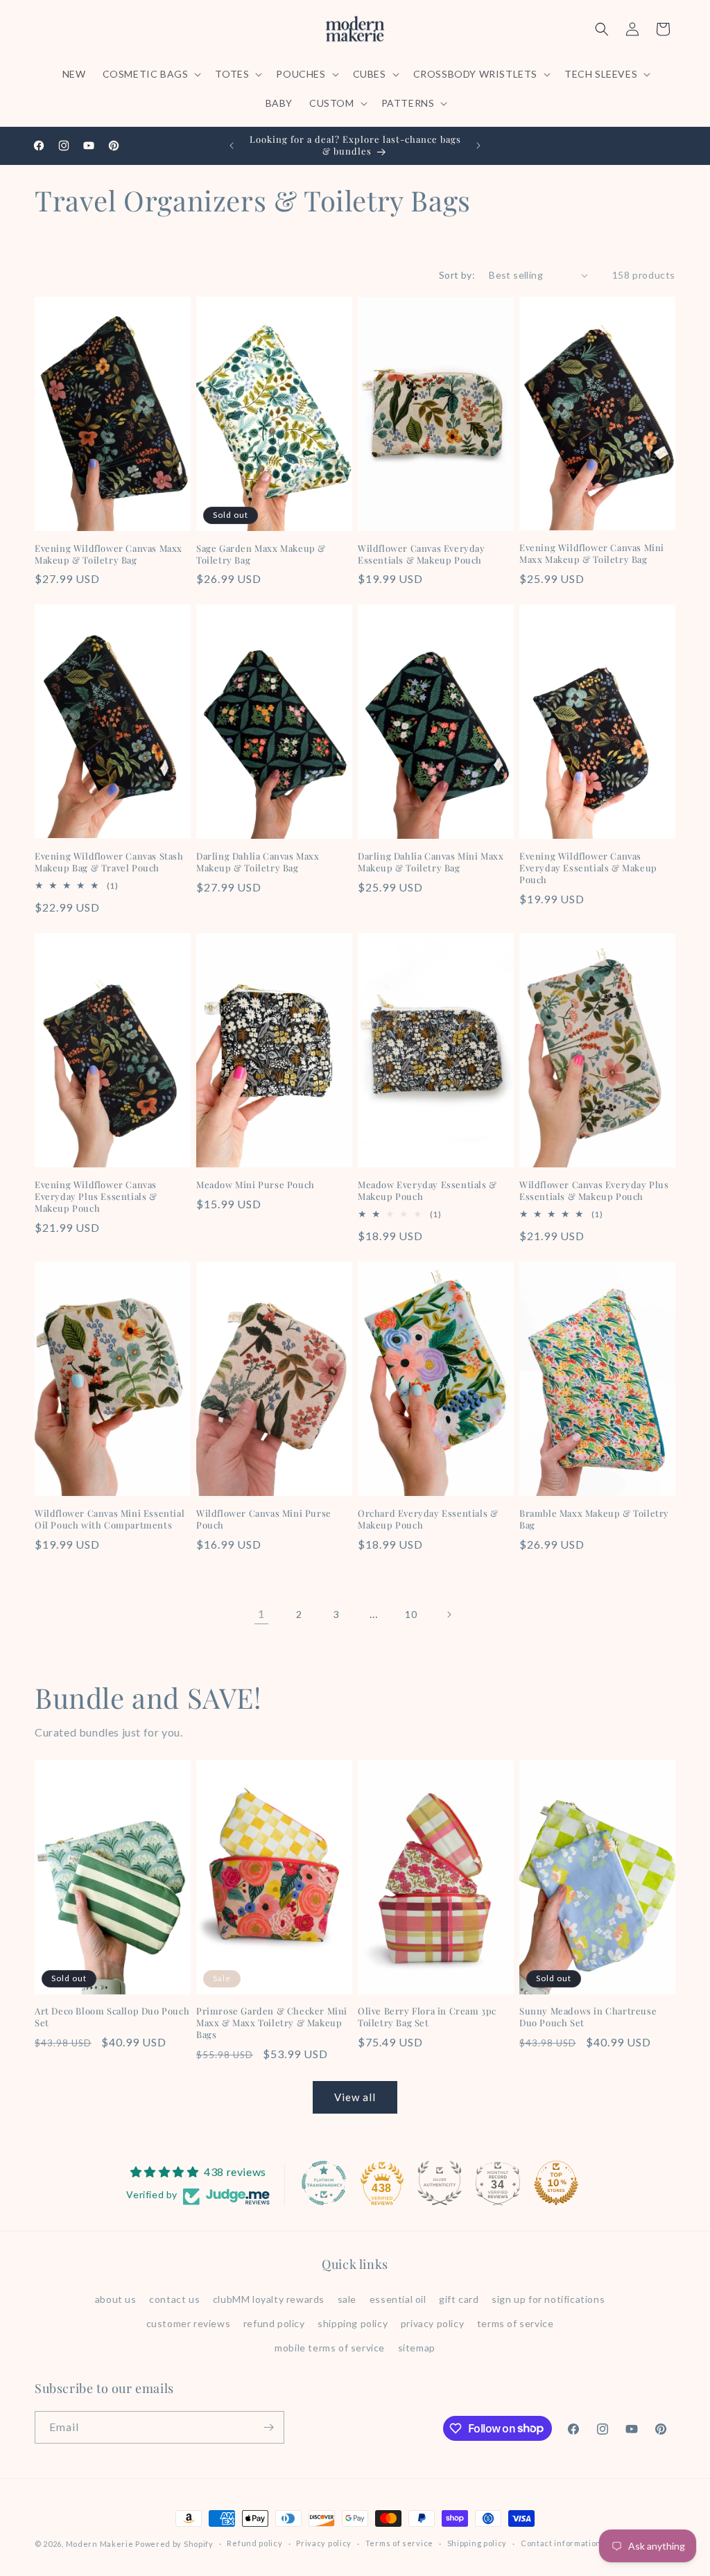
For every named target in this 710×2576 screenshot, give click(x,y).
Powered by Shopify (174, 2544)
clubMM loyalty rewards (269, 2299)
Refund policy (254, 2543)
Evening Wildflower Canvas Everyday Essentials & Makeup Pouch (588, 868)
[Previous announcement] (232, 146)
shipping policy (353, 2323)
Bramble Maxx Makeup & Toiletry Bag (594, 1519)
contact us (174, 2299)
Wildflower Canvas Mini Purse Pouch (264, 1519)
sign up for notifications (548, 2299)
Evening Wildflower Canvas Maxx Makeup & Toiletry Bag (109, 554)
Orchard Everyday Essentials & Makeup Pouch (428, 1519)
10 (411, 1614)
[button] (151, 74)
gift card (459, 2299)
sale (347, 2299)
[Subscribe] (268, 2427)
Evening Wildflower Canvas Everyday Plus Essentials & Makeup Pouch (96, 1196)
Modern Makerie (100, 2544)
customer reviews (189, 2323)
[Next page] (449, 1615)
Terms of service (399, 2543)
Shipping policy (477, 2543)
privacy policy (432, 2323)
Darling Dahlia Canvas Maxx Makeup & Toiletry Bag (258, 862)
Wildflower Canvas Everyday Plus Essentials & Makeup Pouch (594, 1191)
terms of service (516, 2323)
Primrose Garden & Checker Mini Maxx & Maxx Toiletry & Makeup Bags (272, 2023)
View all (355, 2097)
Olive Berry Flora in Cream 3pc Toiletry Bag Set (427, 2017)
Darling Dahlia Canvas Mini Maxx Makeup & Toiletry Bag (431, 862)
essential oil (398, 2299)
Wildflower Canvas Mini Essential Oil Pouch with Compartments (110, 1519)
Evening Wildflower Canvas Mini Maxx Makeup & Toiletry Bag (592, 554)
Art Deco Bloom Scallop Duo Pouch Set (112, 2017)
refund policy (274, 2323)
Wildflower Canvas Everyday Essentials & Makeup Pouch (422, 554)
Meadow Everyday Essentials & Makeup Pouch (427, 1191)
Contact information (561, 2543)
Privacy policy (324, 2543)
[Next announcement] (478, 146)
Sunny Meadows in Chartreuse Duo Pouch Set (588, 2017)
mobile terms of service (330, 2348)
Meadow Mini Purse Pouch (256, 1185)
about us (116, 2299)
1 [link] (261, 1613)
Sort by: (457, 275)
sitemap (417, 2348)
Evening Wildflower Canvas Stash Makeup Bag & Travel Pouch (109, 862)
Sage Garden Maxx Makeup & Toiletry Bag (261, 554)
